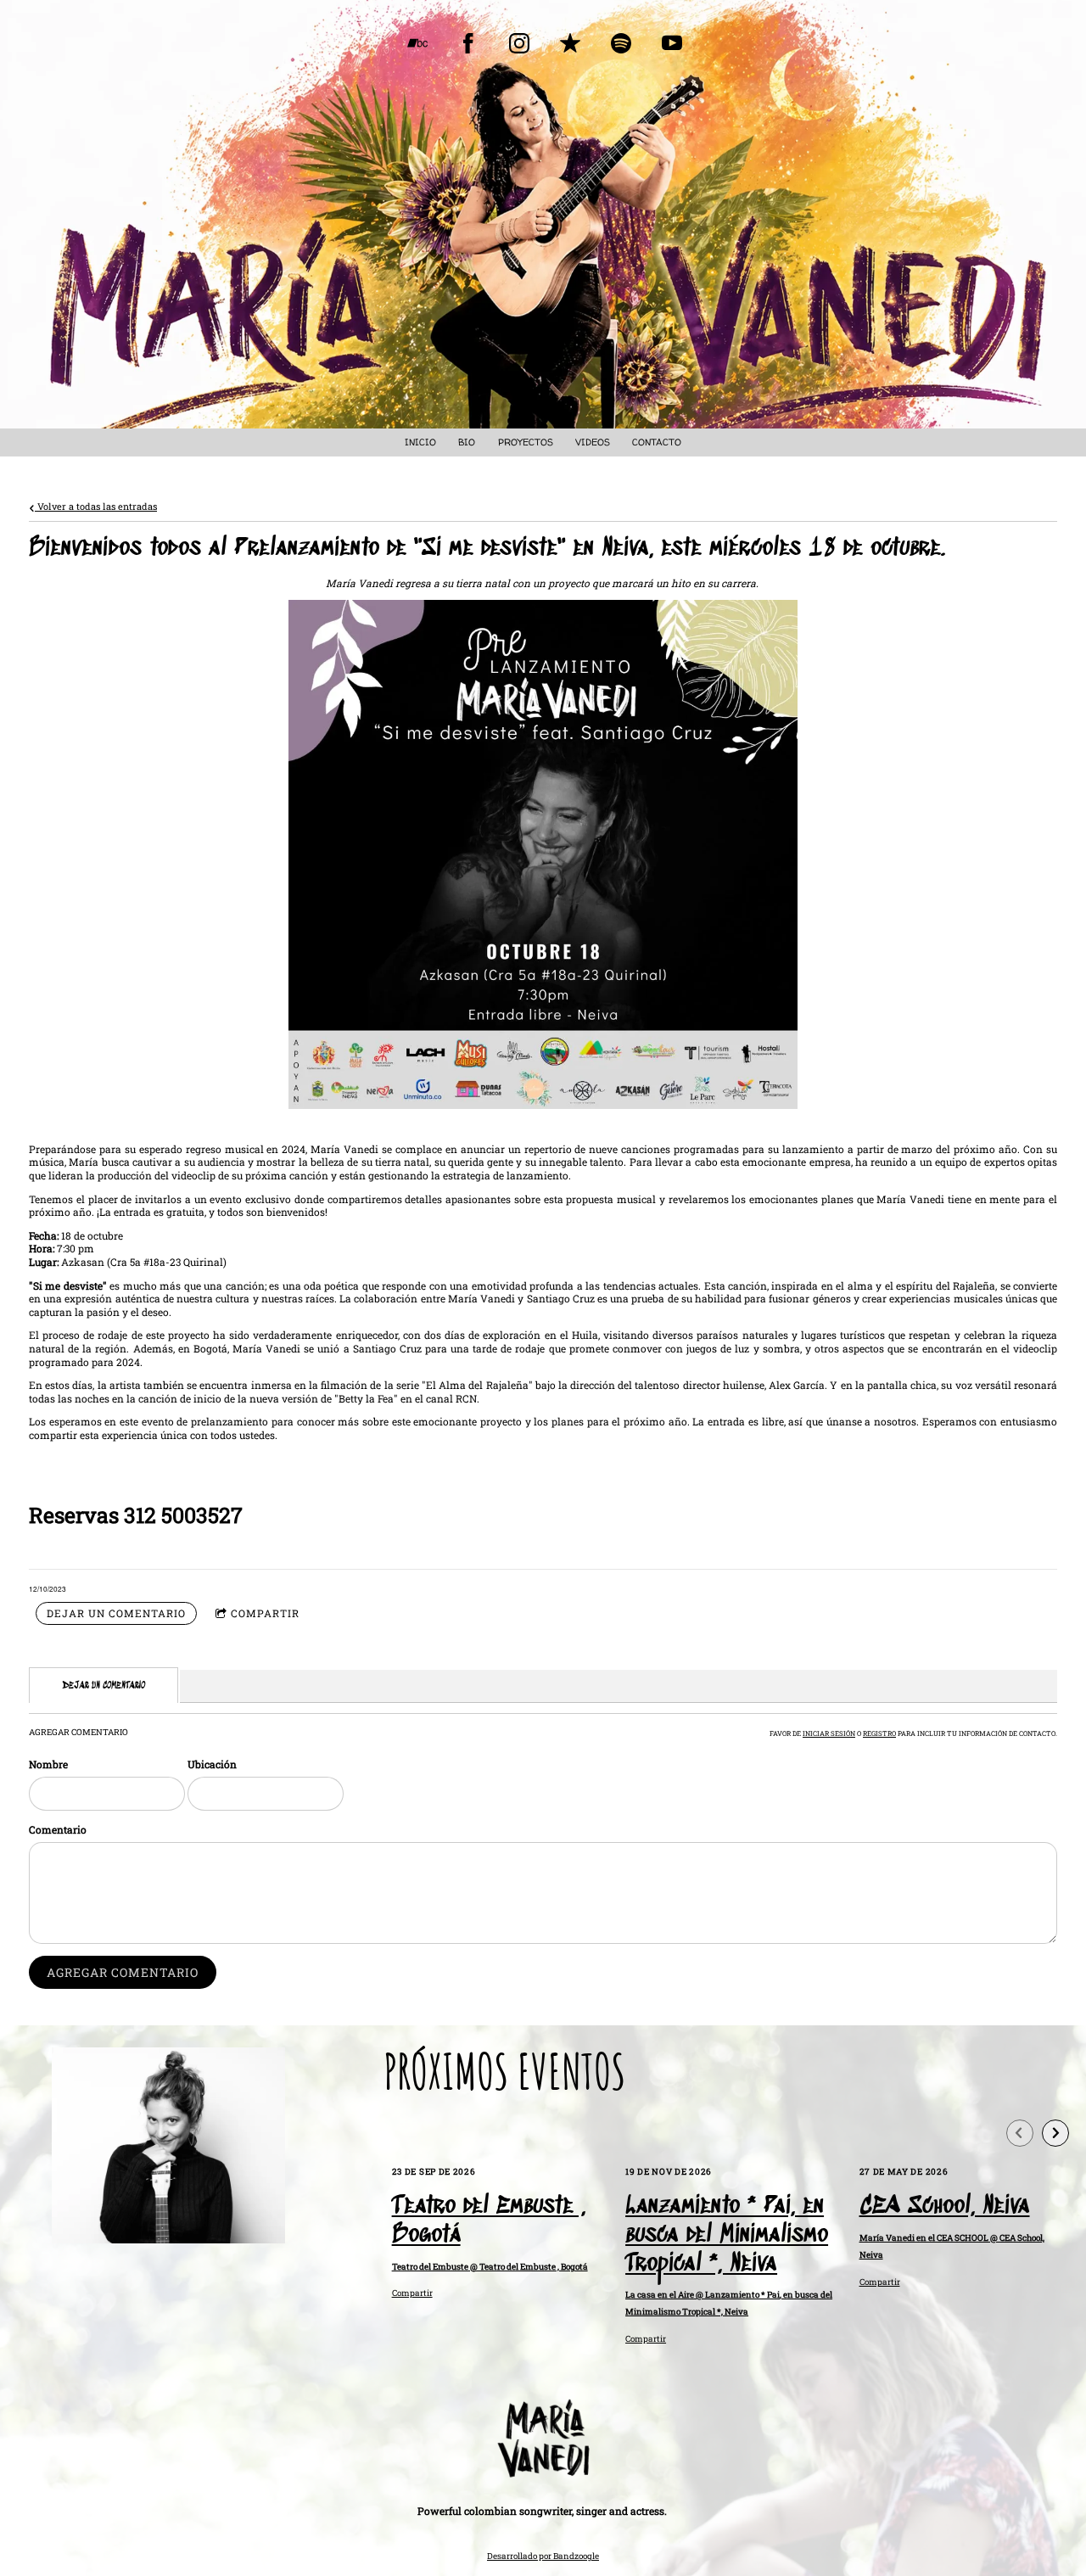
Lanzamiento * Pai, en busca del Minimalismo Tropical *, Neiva (727, 2235)
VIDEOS (593, 442)
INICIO (420, 442)
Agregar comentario (123, 1972)
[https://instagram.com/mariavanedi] (519, 43)
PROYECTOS (526, 442)
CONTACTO (657, 442)
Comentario (58, 1829)
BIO (467, 442)
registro (879, 1733)
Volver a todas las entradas (96, 507)
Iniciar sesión (829, 1733)
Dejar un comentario (116, 1613)
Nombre (48, 1764)
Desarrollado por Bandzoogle (543, 2556)
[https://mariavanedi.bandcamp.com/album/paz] (417, 43)
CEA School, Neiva (945, 2206)
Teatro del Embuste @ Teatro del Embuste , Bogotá (490, 2267)
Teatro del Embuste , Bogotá (489, 2221)
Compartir (265, 1613)
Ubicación (212, 1764)
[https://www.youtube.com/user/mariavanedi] (672, 43)
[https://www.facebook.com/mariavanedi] (468, 43)
